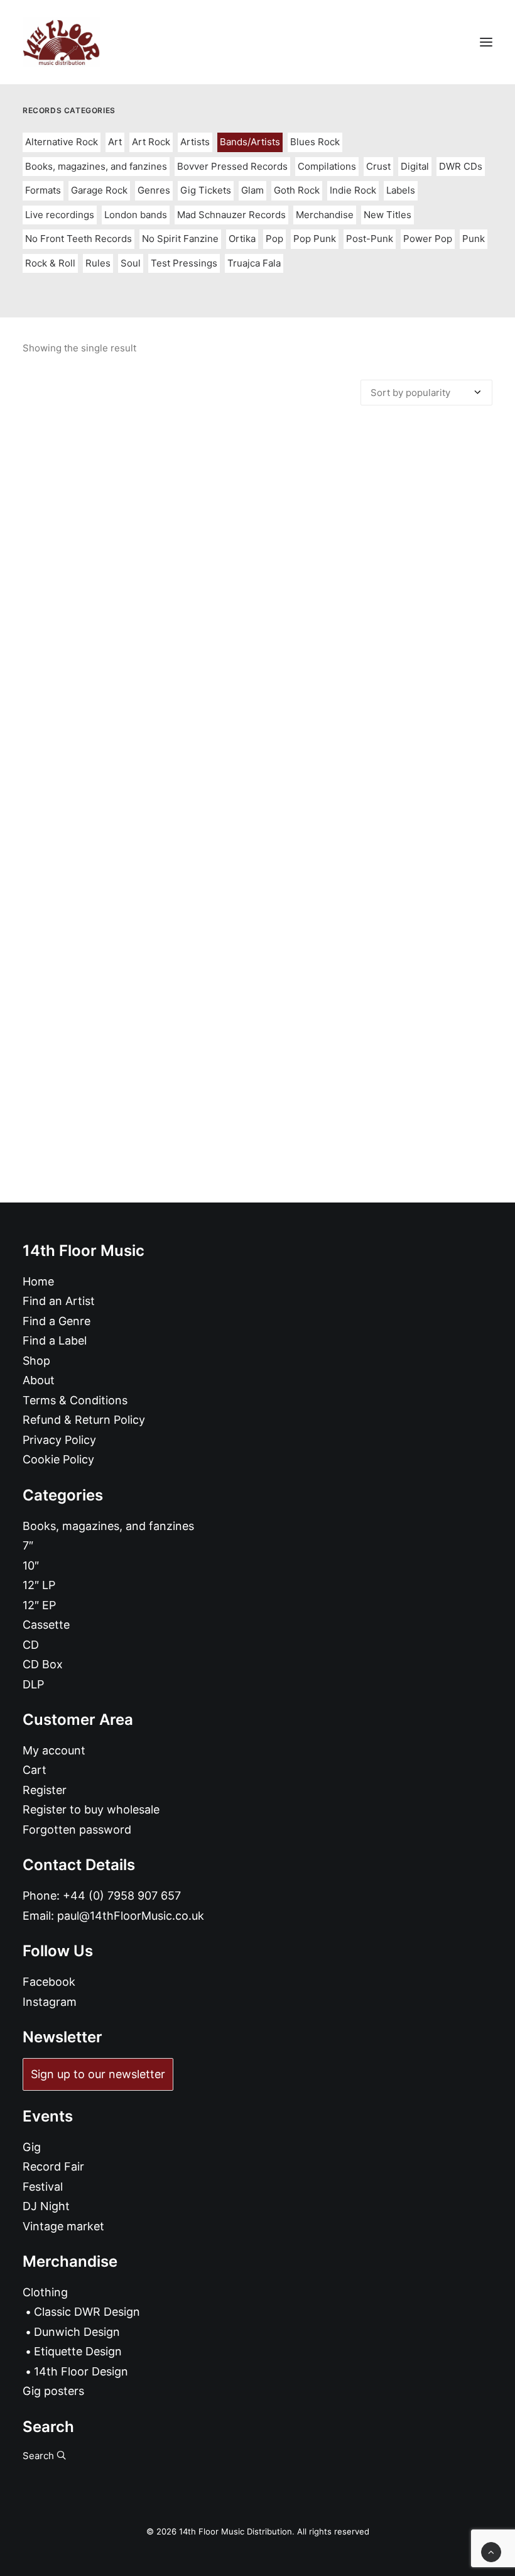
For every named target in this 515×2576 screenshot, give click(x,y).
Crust (378, 166)
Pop (274, 239)
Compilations (327, 166)
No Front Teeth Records (79, 239)
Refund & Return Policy (84, 1420)
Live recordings (60, 215)
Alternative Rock (62, 142)
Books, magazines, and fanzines (96, 166)
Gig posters (53, 2391)
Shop (36, 1361)
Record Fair (53, 2166)
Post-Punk (370, 239)
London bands (136, 215)
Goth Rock (297, 190)
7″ (28, 1545)
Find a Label (55, 1340)
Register (45, 1790)
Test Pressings (184, 263)
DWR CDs (461, 166)
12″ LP (39, 1585)
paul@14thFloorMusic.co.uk (131, 1916)
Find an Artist (59, 1301)
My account (54, 1750)
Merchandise (325, 215)
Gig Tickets (206, 190)
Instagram (50, 2002)
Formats (43, 190)
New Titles (388, 215)
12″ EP (39, 1605)
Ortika (242, 239)
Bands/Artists (250, 142)
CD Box (43, 1664)
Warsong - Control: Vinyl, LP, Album (257, 939)
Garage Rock (99, 190)
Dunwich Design (77, 2332)
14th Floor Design (81, 2371)
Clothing (45, 2292)
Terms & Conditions (75, 1400)
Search (40, 2456)
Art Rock (151, 142)
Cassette (46, 1625)
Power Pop (428, 239)
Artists (195, 142)
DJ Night (46, 2206)
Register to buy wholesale (91, 1809)
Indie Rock (353, 190)
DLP (33, 1684)
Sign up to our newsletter (98, 2074)
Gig (32, 2147)
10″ (31, 1566)
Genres (154, 190)
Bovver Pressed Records (232, 166)
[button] (486, 42)
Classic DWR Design (87, 2312)
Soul (131, 263)
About (39, 1380)
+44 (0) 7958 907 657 (122, 1896)
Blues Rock (315, 142)
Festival (43, 2187)
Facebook (49, 1982)
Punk (474, 239)
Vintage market (63, 2226)
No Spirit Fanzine (180, 239)
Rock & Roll (50, 263)
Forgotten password (77, 1830)
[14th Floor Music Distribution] (61, 42)
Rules (98, 263)
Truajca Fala (254, 263)
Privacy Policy (59, 1440)
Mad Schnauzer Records (231, 215)
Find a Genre (57, 1321)
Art (115, 142)
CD (31, 1645)
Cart (35, 1770)
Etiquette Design (78, 2351)
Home (38, 1281)
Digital (415, 166)
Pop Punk (315, 239)
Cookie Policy (58, 1459)
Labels (401, 190)
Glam (252, 190)
